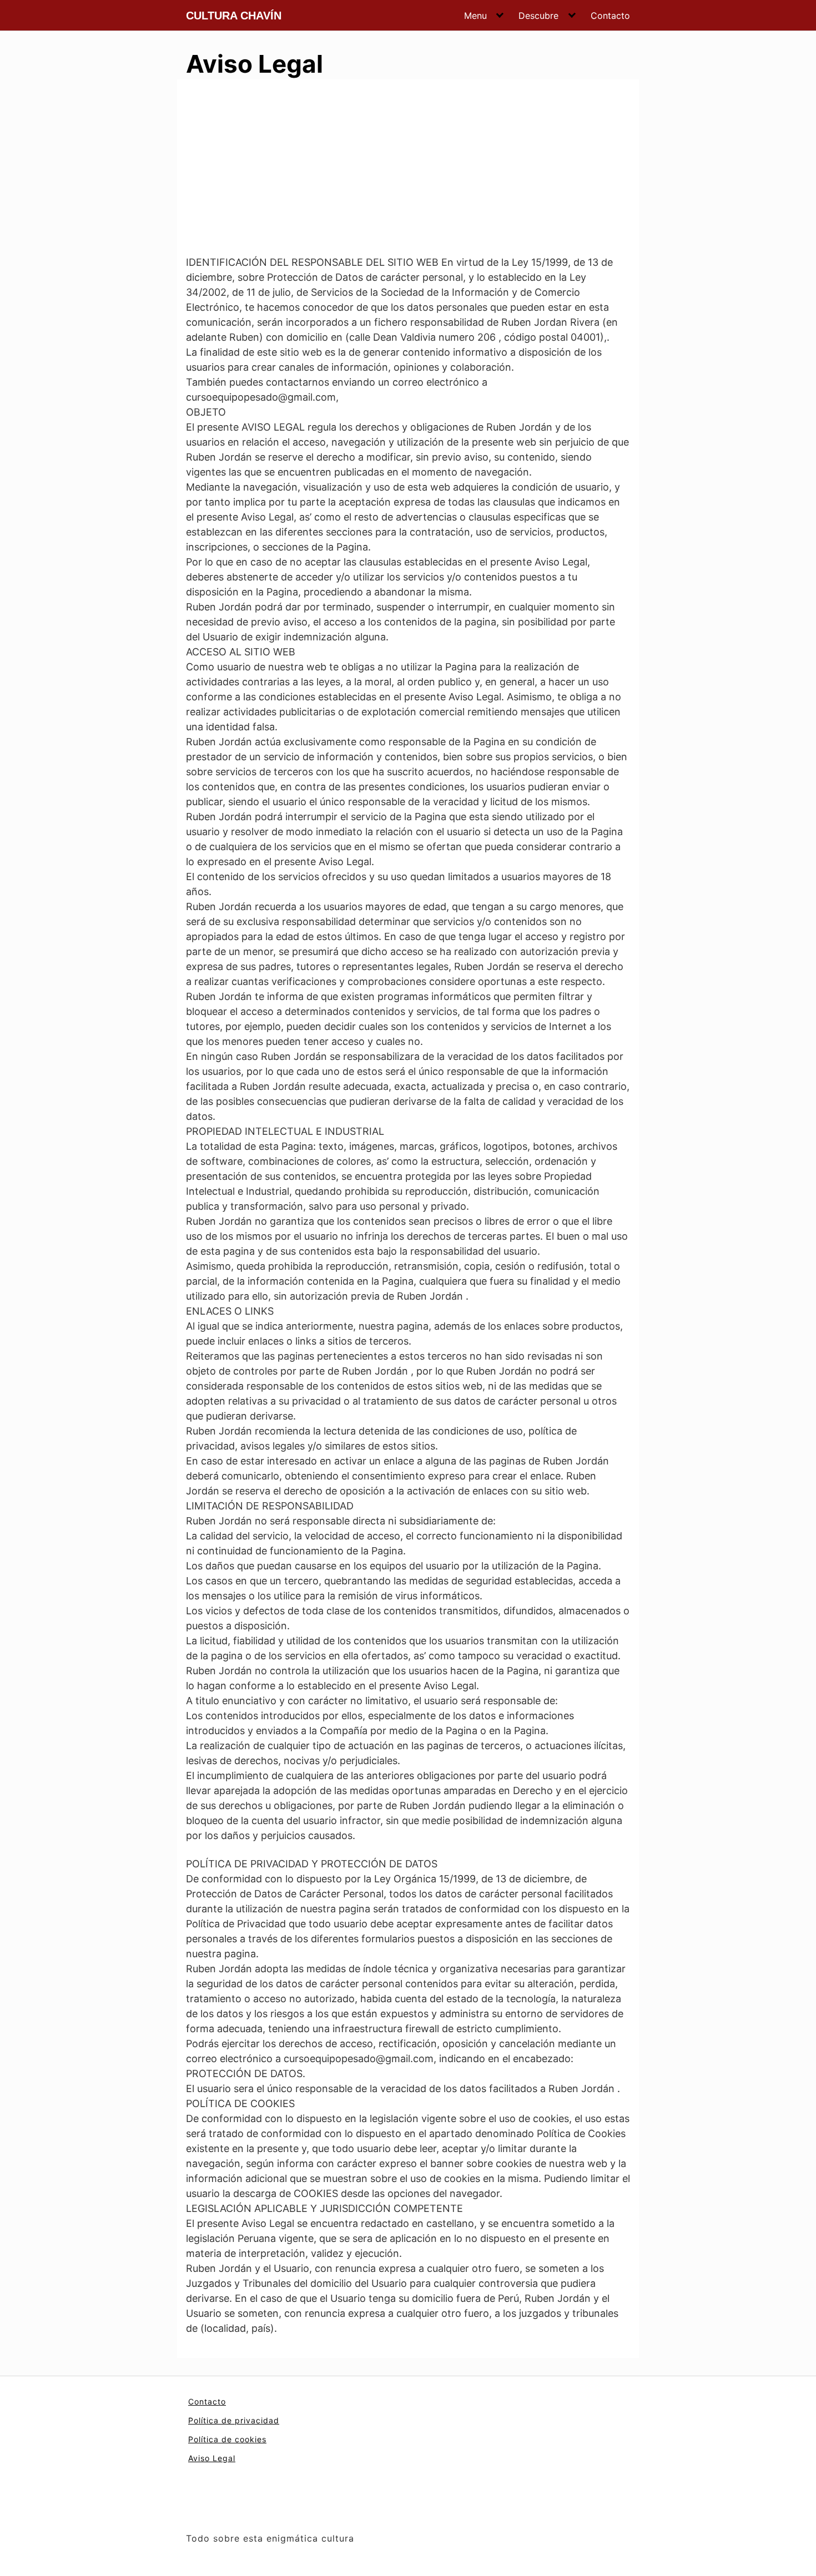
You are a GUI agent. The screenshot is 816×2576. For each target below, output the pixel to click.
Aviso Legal (212, 2458)
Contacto (610, 16)
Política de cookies (227, 2439)
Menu (475, 16)
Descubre (538, 16)
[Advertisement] (408, 171)
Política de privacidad (234, 2420)
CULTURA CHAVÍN (234, 16)
